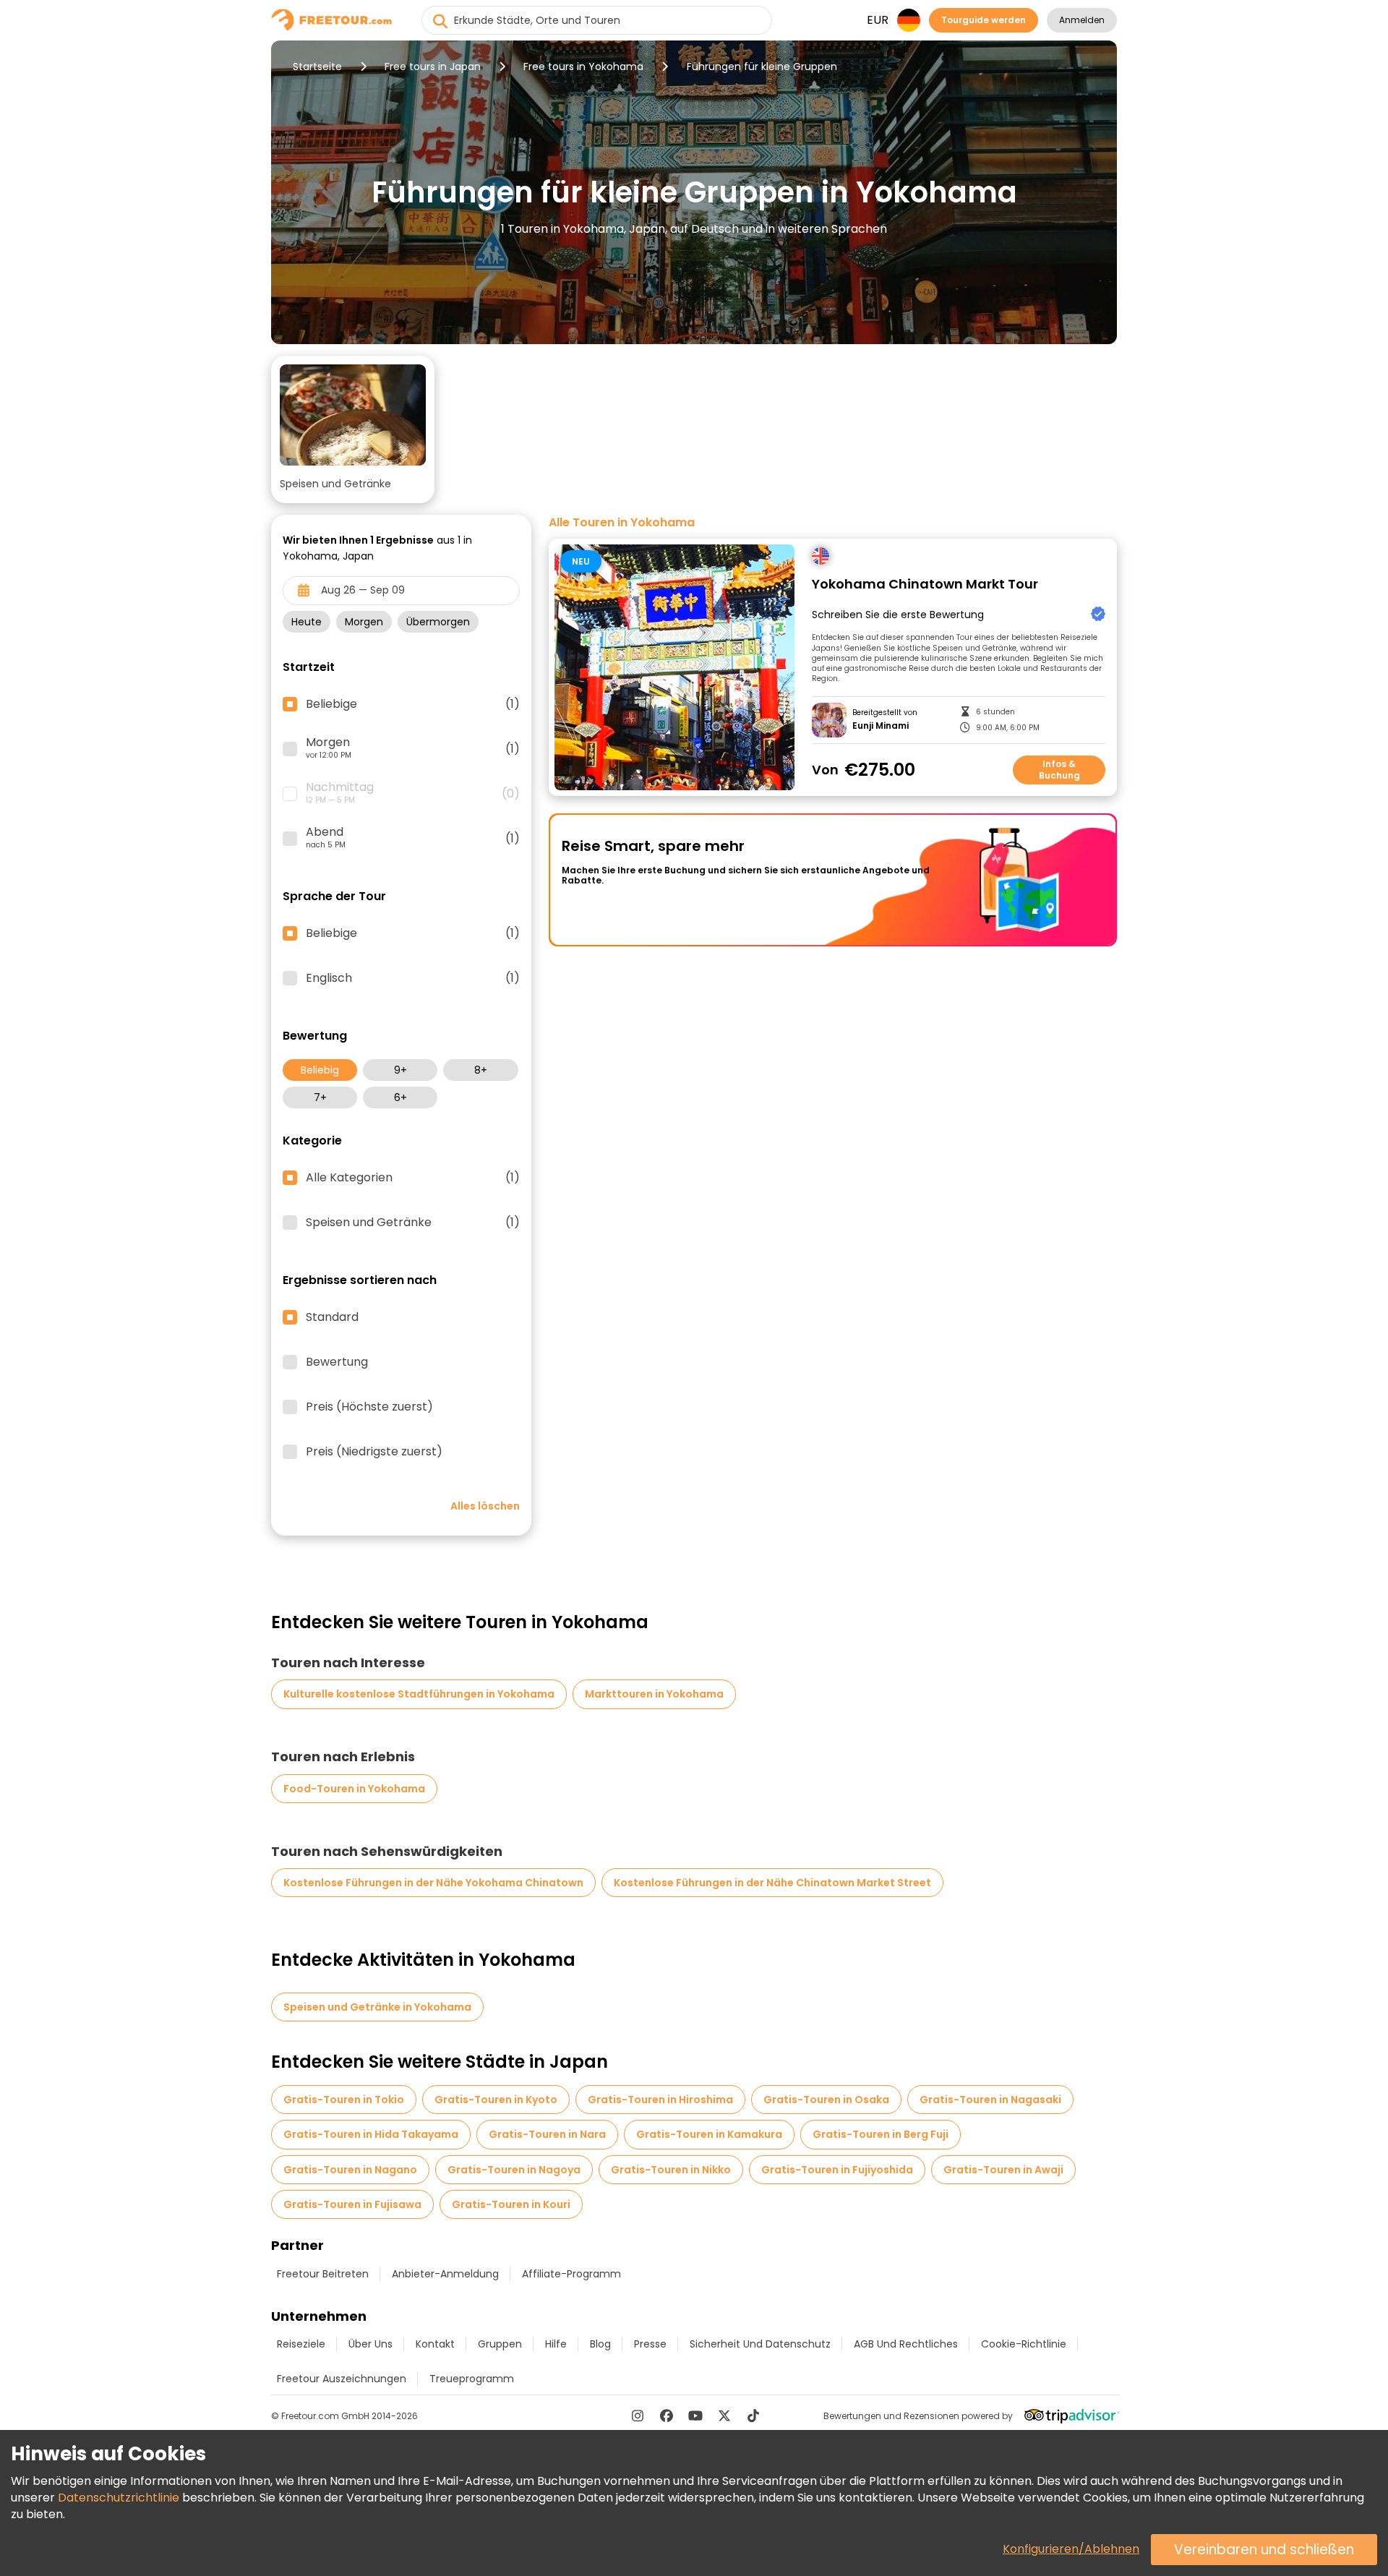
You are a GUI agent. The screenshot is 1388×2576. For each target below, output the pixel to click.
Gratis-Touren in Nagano (350, 2170)
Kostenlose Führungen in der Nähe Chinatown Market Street (772, 1883)
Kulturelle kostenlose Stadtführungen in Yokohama (419, 1694)
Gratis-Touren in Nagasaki (990, 2100)
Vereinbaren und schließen (1264, 2550)
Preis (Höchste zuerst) (369, 1407)
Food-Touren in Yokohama (354, 1789)
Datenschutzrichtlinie (119, 2498)
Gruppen (500, 2344)
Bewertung (337, 1362)
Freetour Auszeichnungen (342, 2379)
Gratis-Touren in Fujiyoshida (837, 2170)
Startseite (317, 67)
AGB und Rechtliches (906, 2344)
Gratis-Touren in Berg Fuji (881, 2134)
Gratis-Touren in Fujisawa (352, 2204)
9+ (400, 1070)
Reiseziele (301, 2344)
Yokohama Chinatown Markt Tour (925, 585)
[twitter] (724, 2415)
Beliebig (320, 1070)
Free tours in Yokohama (583, 67)
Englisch (413, 978)
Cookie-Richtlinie (1024, 2344)
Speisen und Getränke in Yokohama (377, 2007)
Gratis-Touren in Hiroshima (660, 2100)
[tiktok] (753, 2415)
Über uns (370, 2344)
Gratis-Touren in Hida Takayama (371, 2134)
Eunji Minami (881, 726)
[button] (353, 429)
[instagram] (638, 2415)
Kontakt (435, 2344)
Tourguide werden (984, 20)
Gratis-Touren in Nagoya (514, 2170)
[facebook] (667, 2415)
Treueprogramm (472, 2379)
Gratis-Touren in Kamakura (709, 2134)
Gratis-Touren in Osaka (826, 2100)
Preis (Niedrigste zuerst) (374, 1452)
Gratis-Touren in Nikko (671, 2170)
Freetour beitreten (323, 2274)
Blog (600, 2344)
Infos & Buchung (1059, 770)
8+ (481, 1070)
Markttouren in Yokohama (654, 1694)
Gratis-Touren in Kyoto (496, 2100)
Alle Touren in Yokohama (622, 523)
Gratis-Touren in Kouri (511, 2204)
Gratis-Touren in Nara (547, 2134)
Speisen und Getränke (413, 1223)
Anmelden (1082, 20)
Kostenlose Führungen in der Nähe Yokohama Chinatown (433, 1883)
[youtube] (695, 2415)
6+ (400, 1097)
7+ (320, 1097)
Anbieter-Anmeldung (445, 2274)
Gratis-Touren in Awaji (1003, 2170)
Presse (650, 2344)
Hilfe (556, 2344)
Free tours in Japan (433, 67)
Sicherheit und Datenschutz (760, 2344)
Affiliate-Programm (571, 2274)
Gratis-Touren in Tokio (344, 2100)
